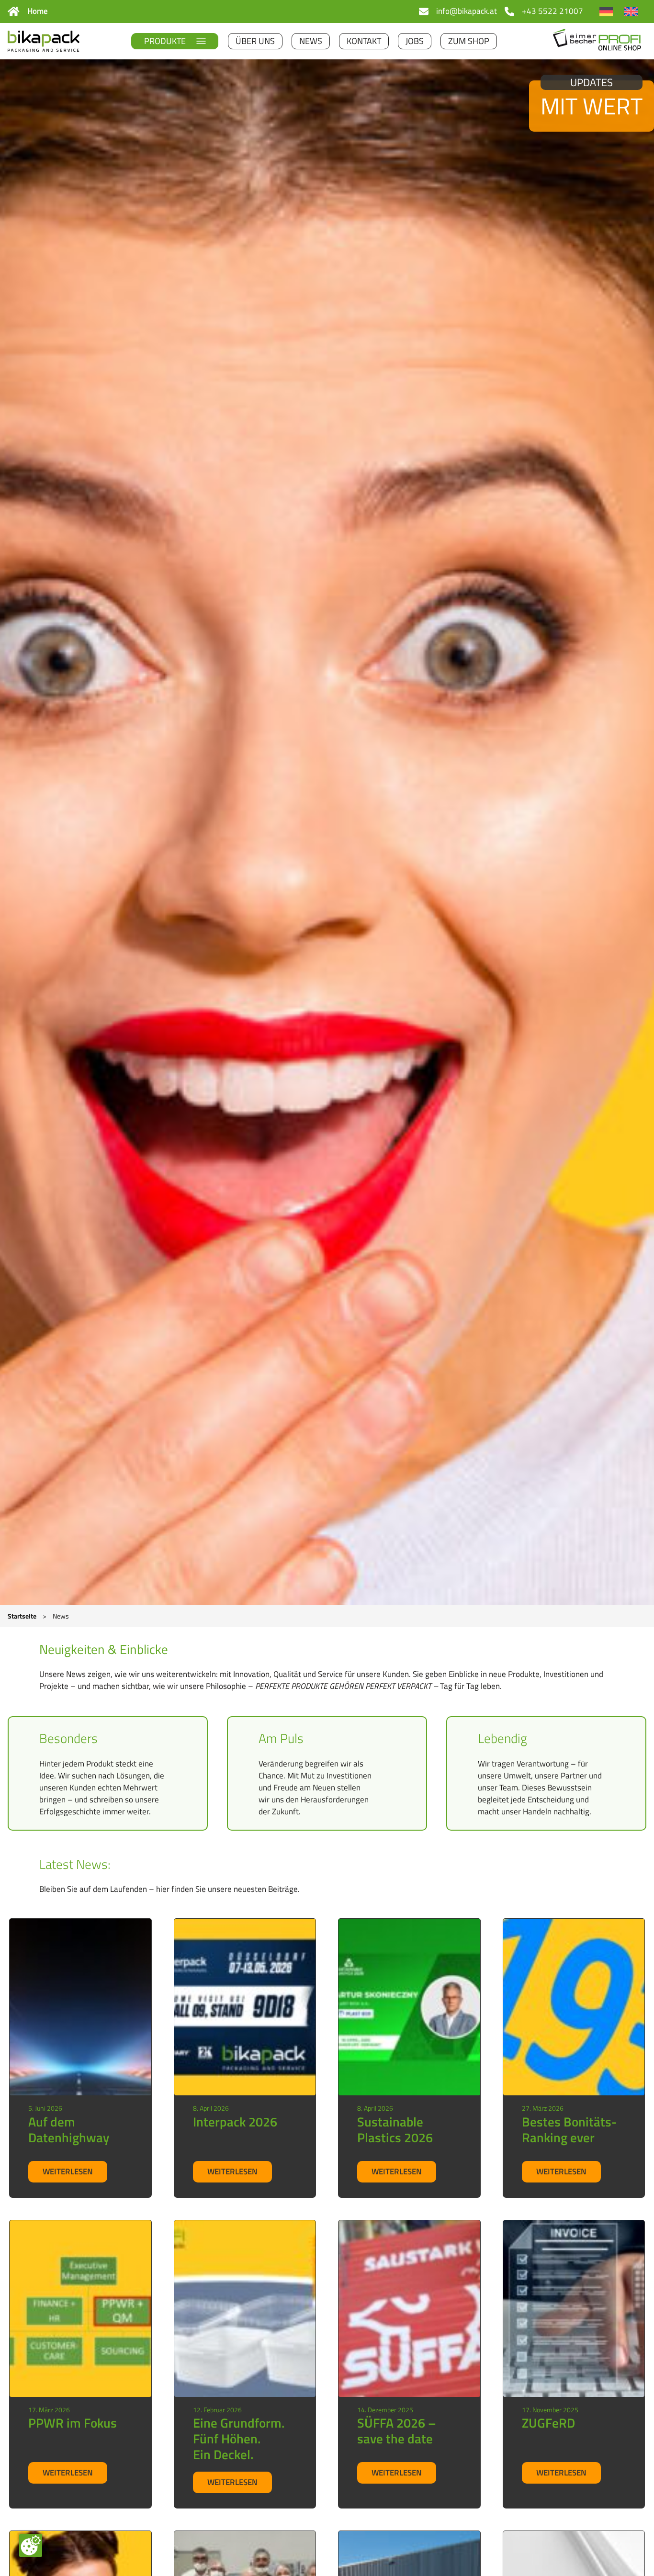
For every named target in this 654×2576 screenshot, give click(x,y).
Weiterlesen (75, 2174)
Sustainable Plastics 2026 (395, 2130)
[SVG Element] (14, 11)
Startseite (22, 1616)
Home (38, 11)
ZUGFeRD (548, 2423)
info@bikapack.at (467, 11)
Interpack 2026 (235, 2122)
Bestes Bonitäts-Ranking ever (569, 2130)
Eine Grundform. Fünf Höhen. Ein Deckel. (239, 2439)
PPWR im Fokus (73, 2423)
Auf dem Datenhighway (69, 2130)
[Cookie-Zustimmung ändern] (31, 2545)
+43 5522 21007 (553, 11)
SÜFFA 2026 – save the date (397, 2431)
